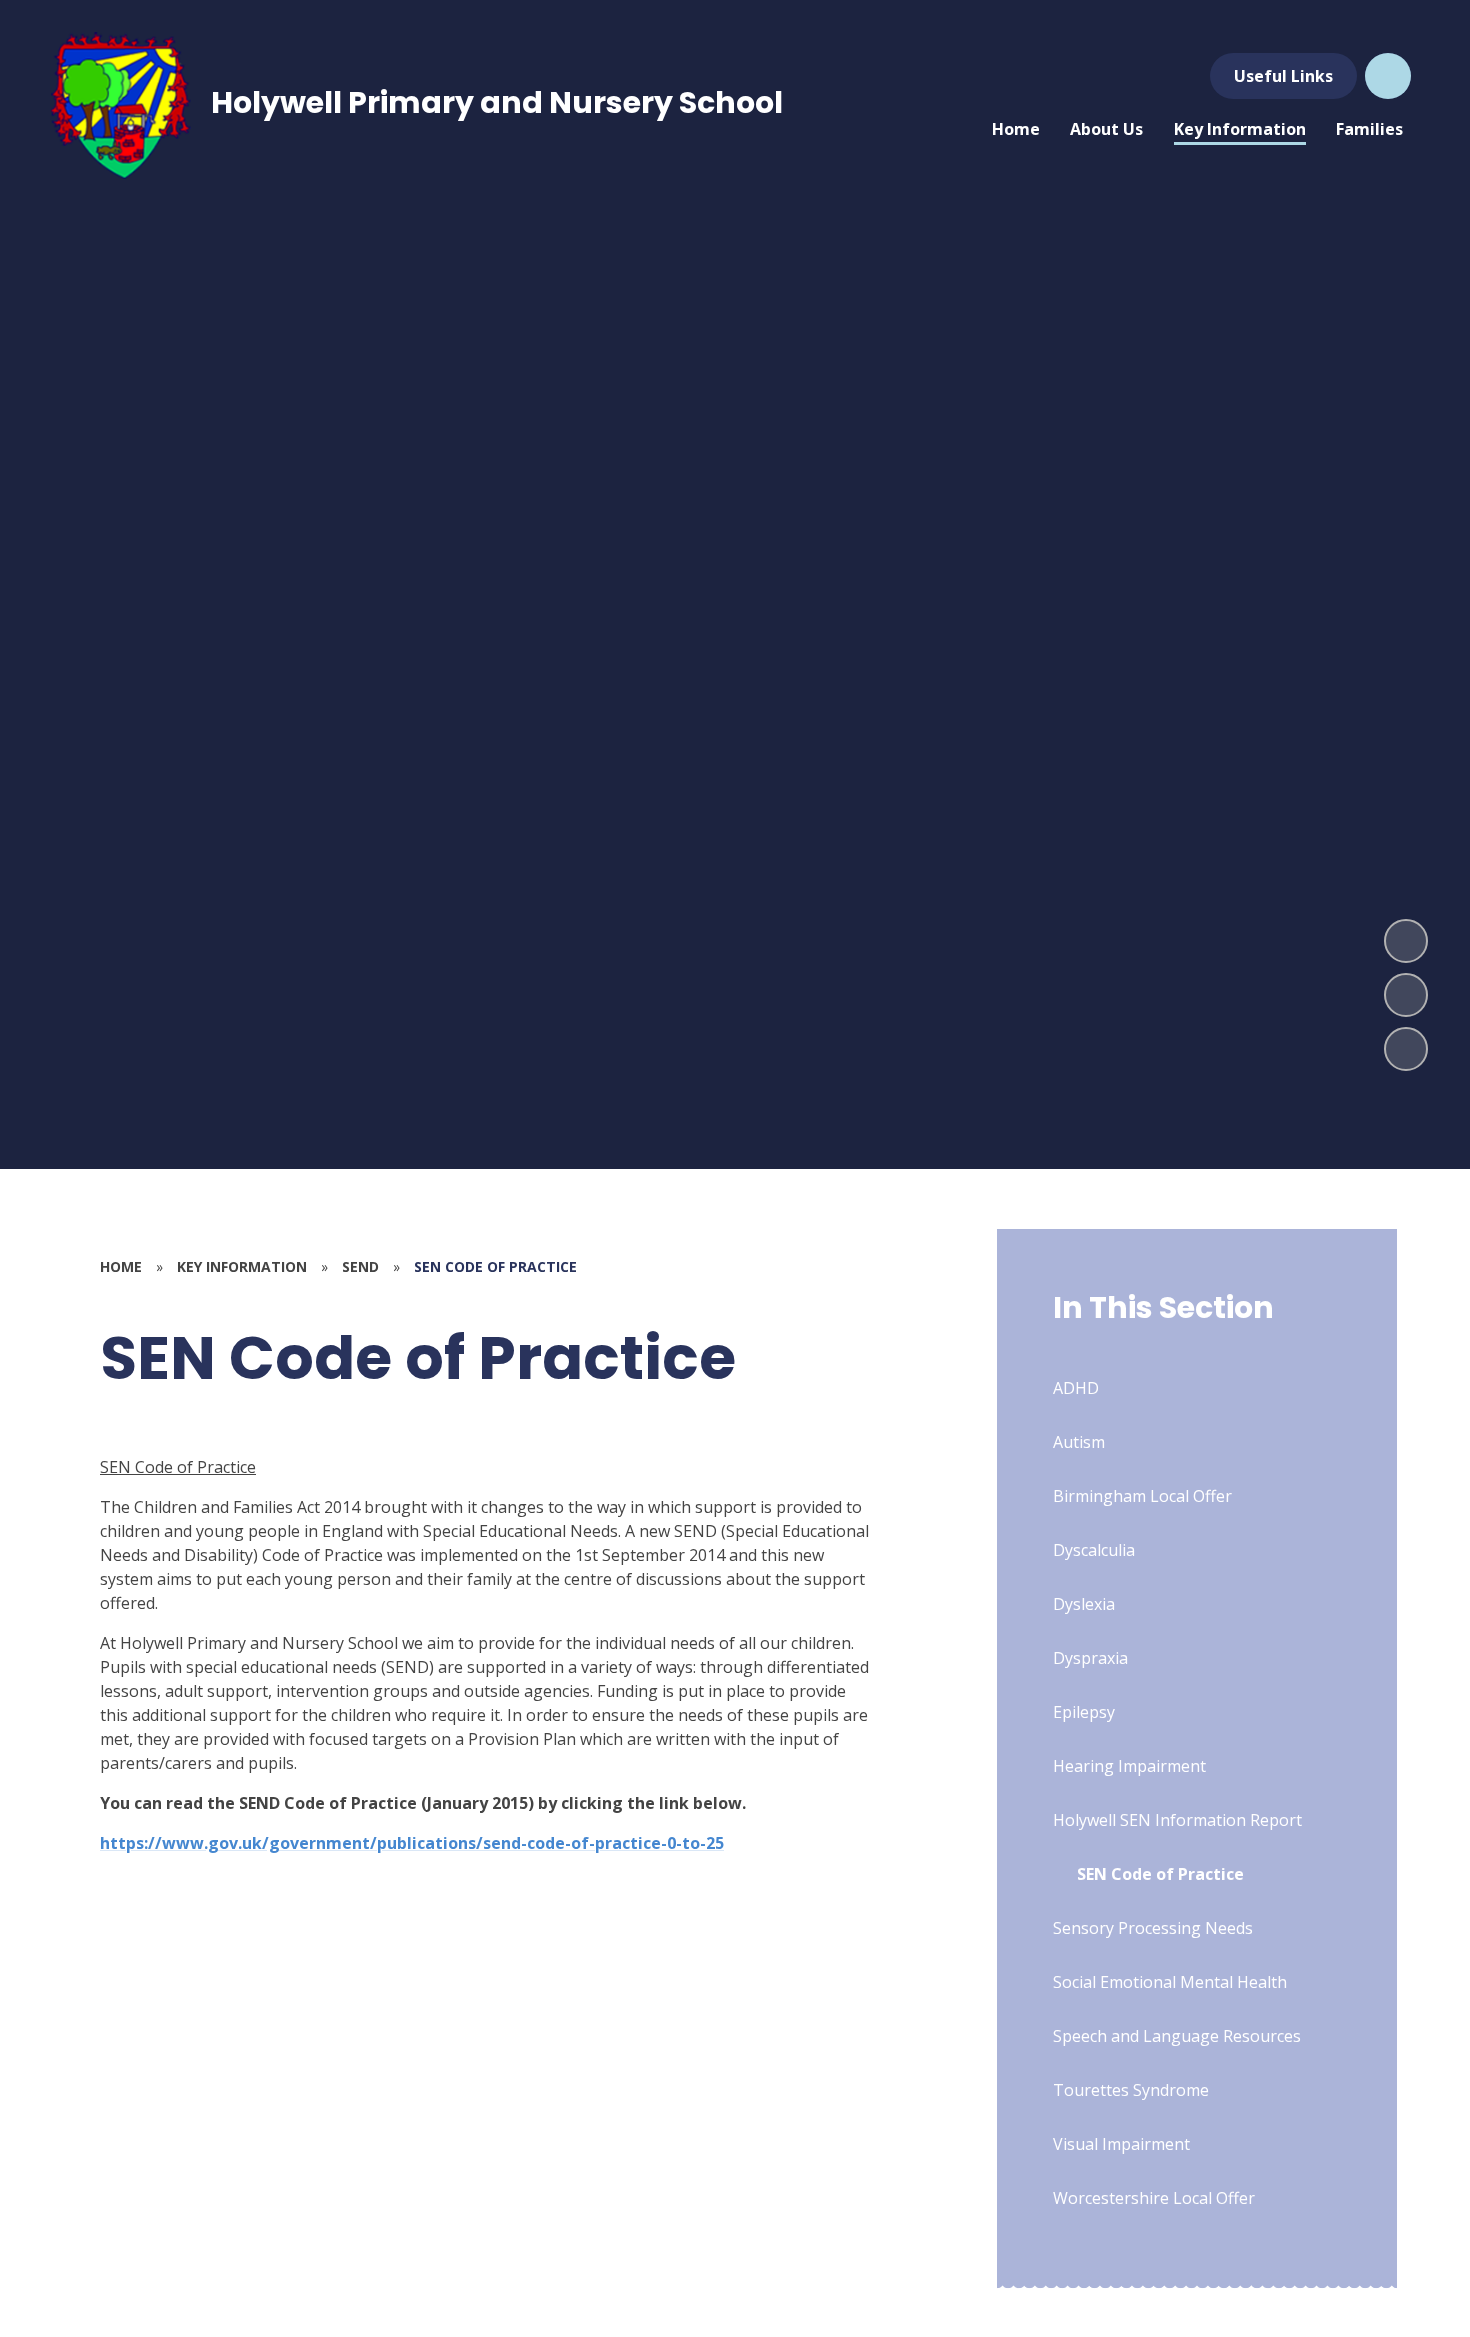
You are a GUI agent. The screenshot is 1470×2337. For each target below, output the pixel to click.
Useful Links (1283, 76)
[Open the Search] (1388, 76)
